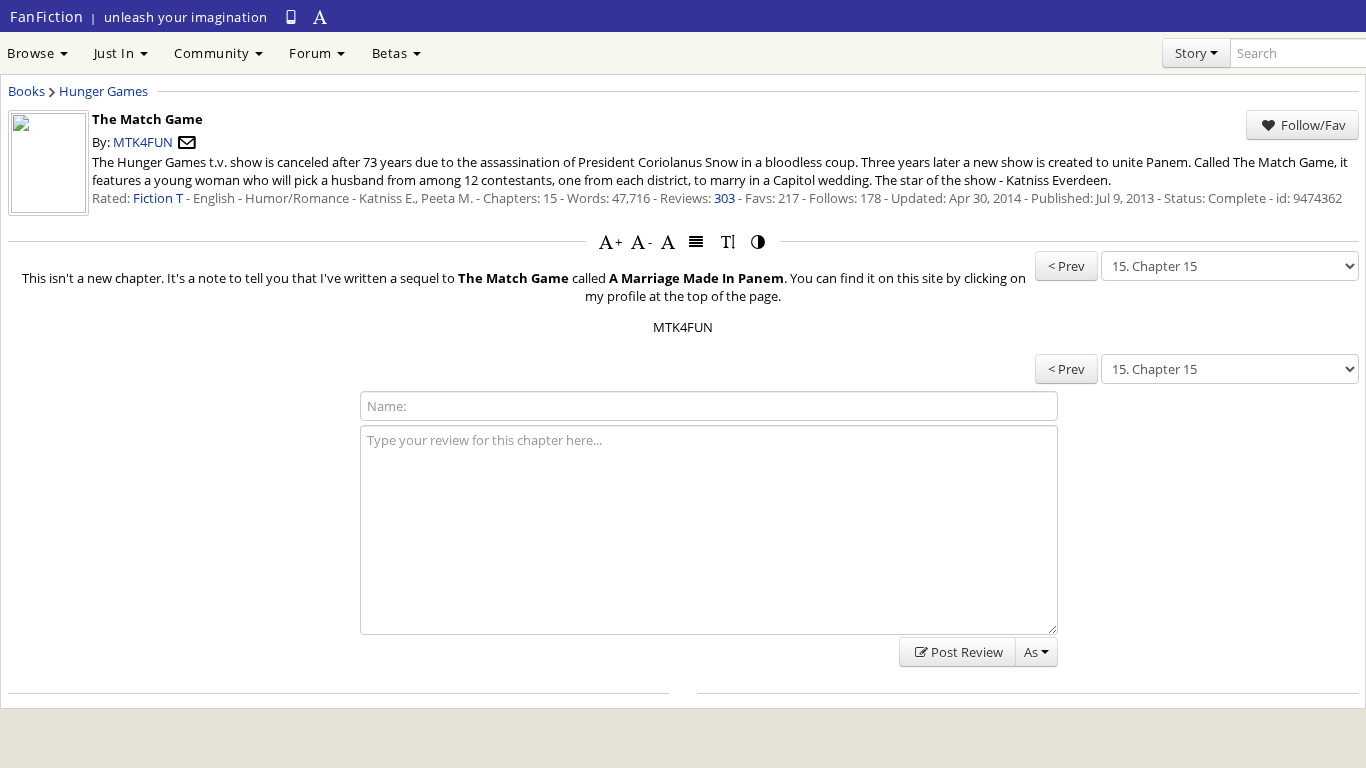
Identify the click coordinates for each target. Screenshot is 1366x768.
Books (26, 91)
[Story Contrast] (759, 241)
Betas (391, 53)
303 (724, 198)
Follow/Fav (1312, 125)
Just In (116, 53)
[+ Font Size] (606, 241)
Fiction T (158, 198)
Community (213, 53)
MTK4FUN (143, 142)
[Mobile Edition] (291, 16)
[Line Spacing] (728, 241)
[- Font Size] (638, 241)
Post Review (967, 652)
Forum (312, 53)
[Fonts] (668, 241)
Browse (32, 53)
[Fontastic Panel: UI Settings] (321, 16)
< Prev (1066, 266)
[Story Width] (697, 241)
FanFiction (46, 16)
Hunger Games (103, 91)
